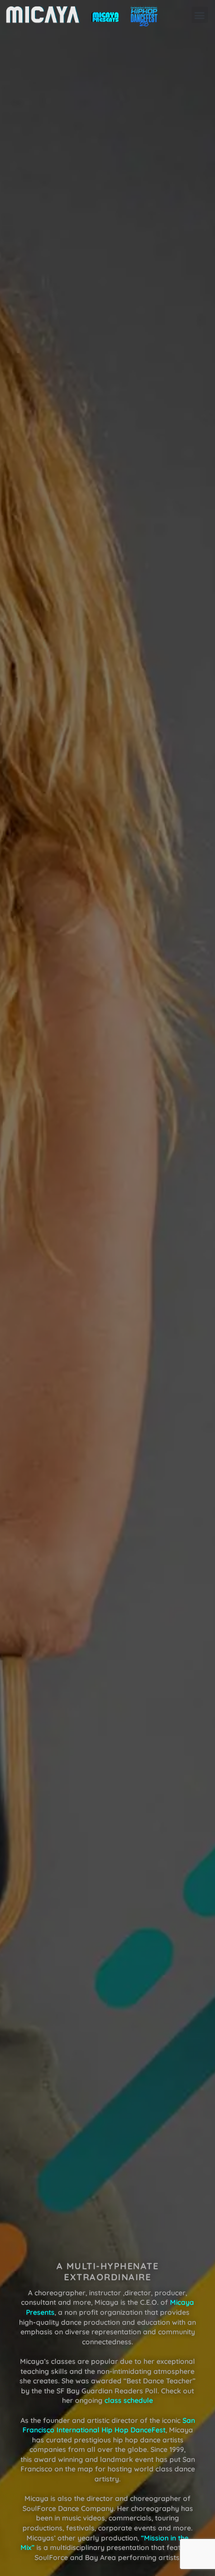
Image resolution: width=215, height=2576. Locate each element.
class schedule (129, 2401)
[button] (200, 15)
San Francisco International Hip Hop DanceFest (109, 2425)
